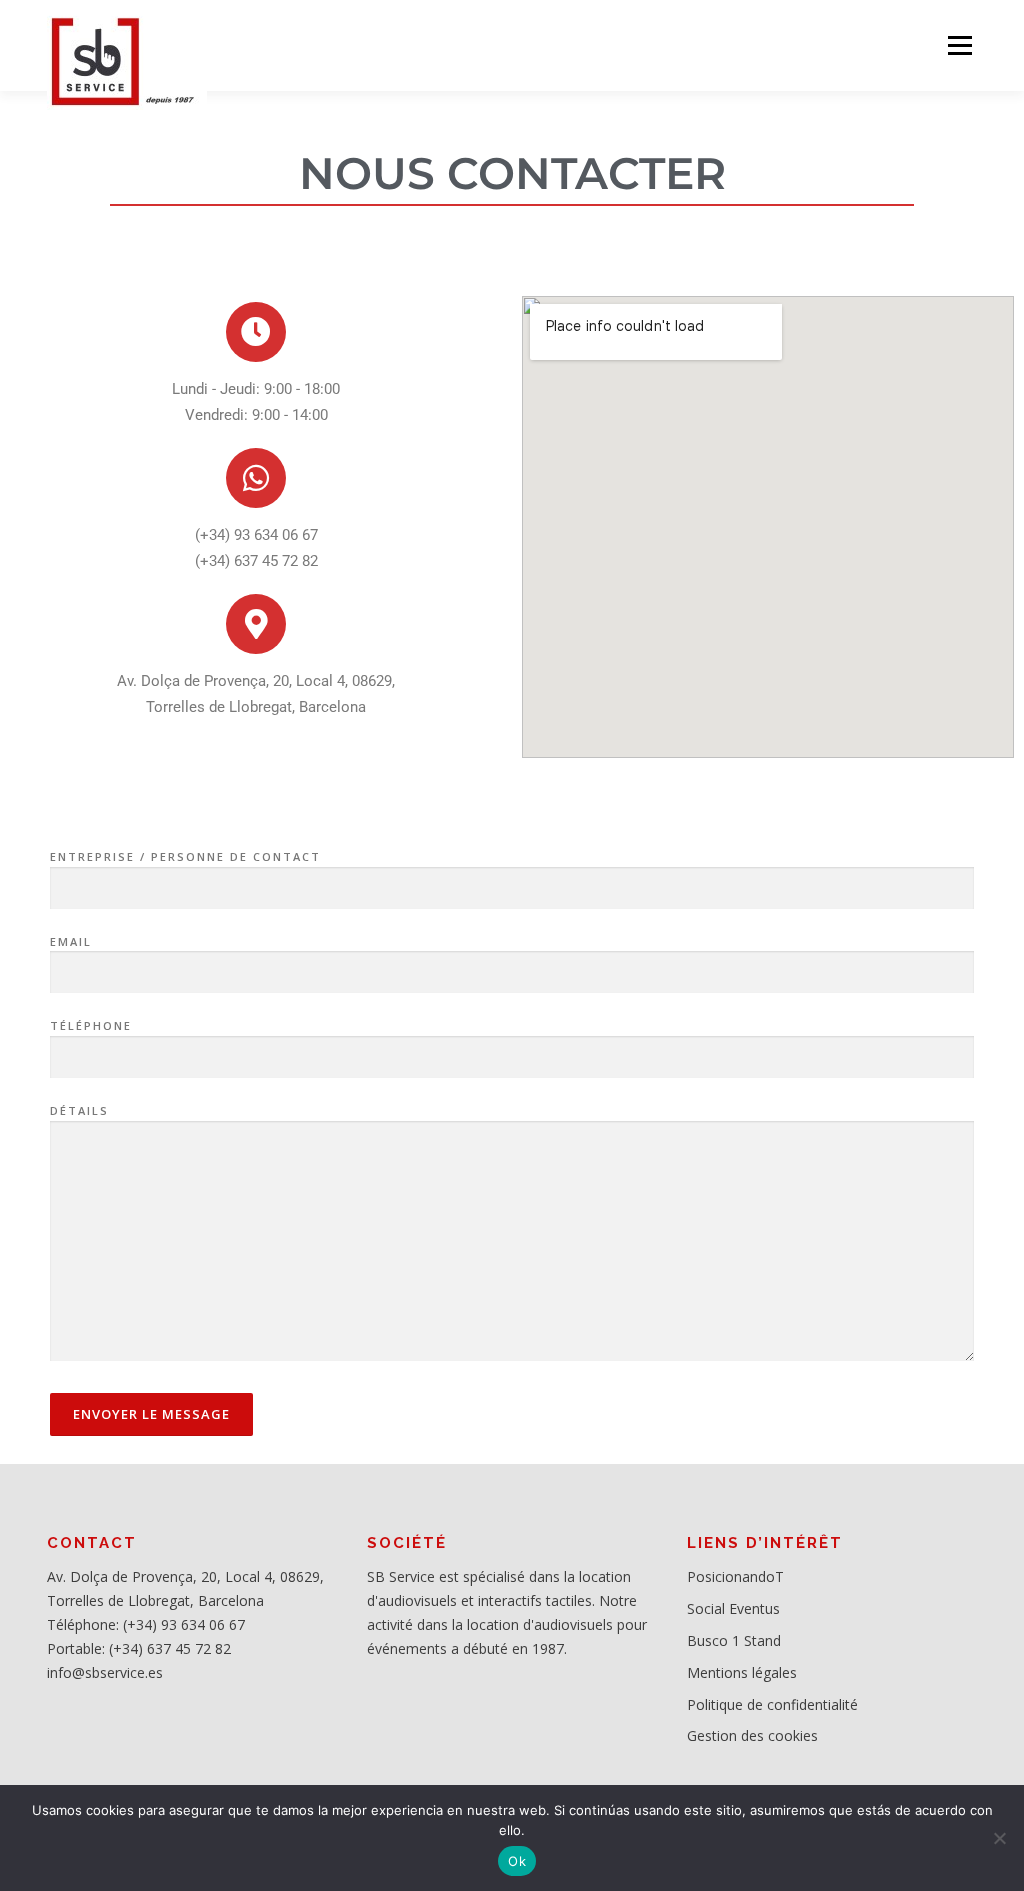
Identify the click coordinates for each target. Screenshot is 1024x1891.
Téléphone (91, 1025)
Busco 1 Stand (734, 1640)
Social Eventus (733, 1608)
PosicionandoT (735, 1576)
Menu (959, 45)
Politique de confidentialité (772, 1704)
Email (71, 941)
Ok (517, 1861)
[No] (999, 1838)
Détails (79, 1110)
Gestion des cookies (752, 1735)
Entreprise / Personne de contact (185, 856)
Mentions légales (742, 1672)
